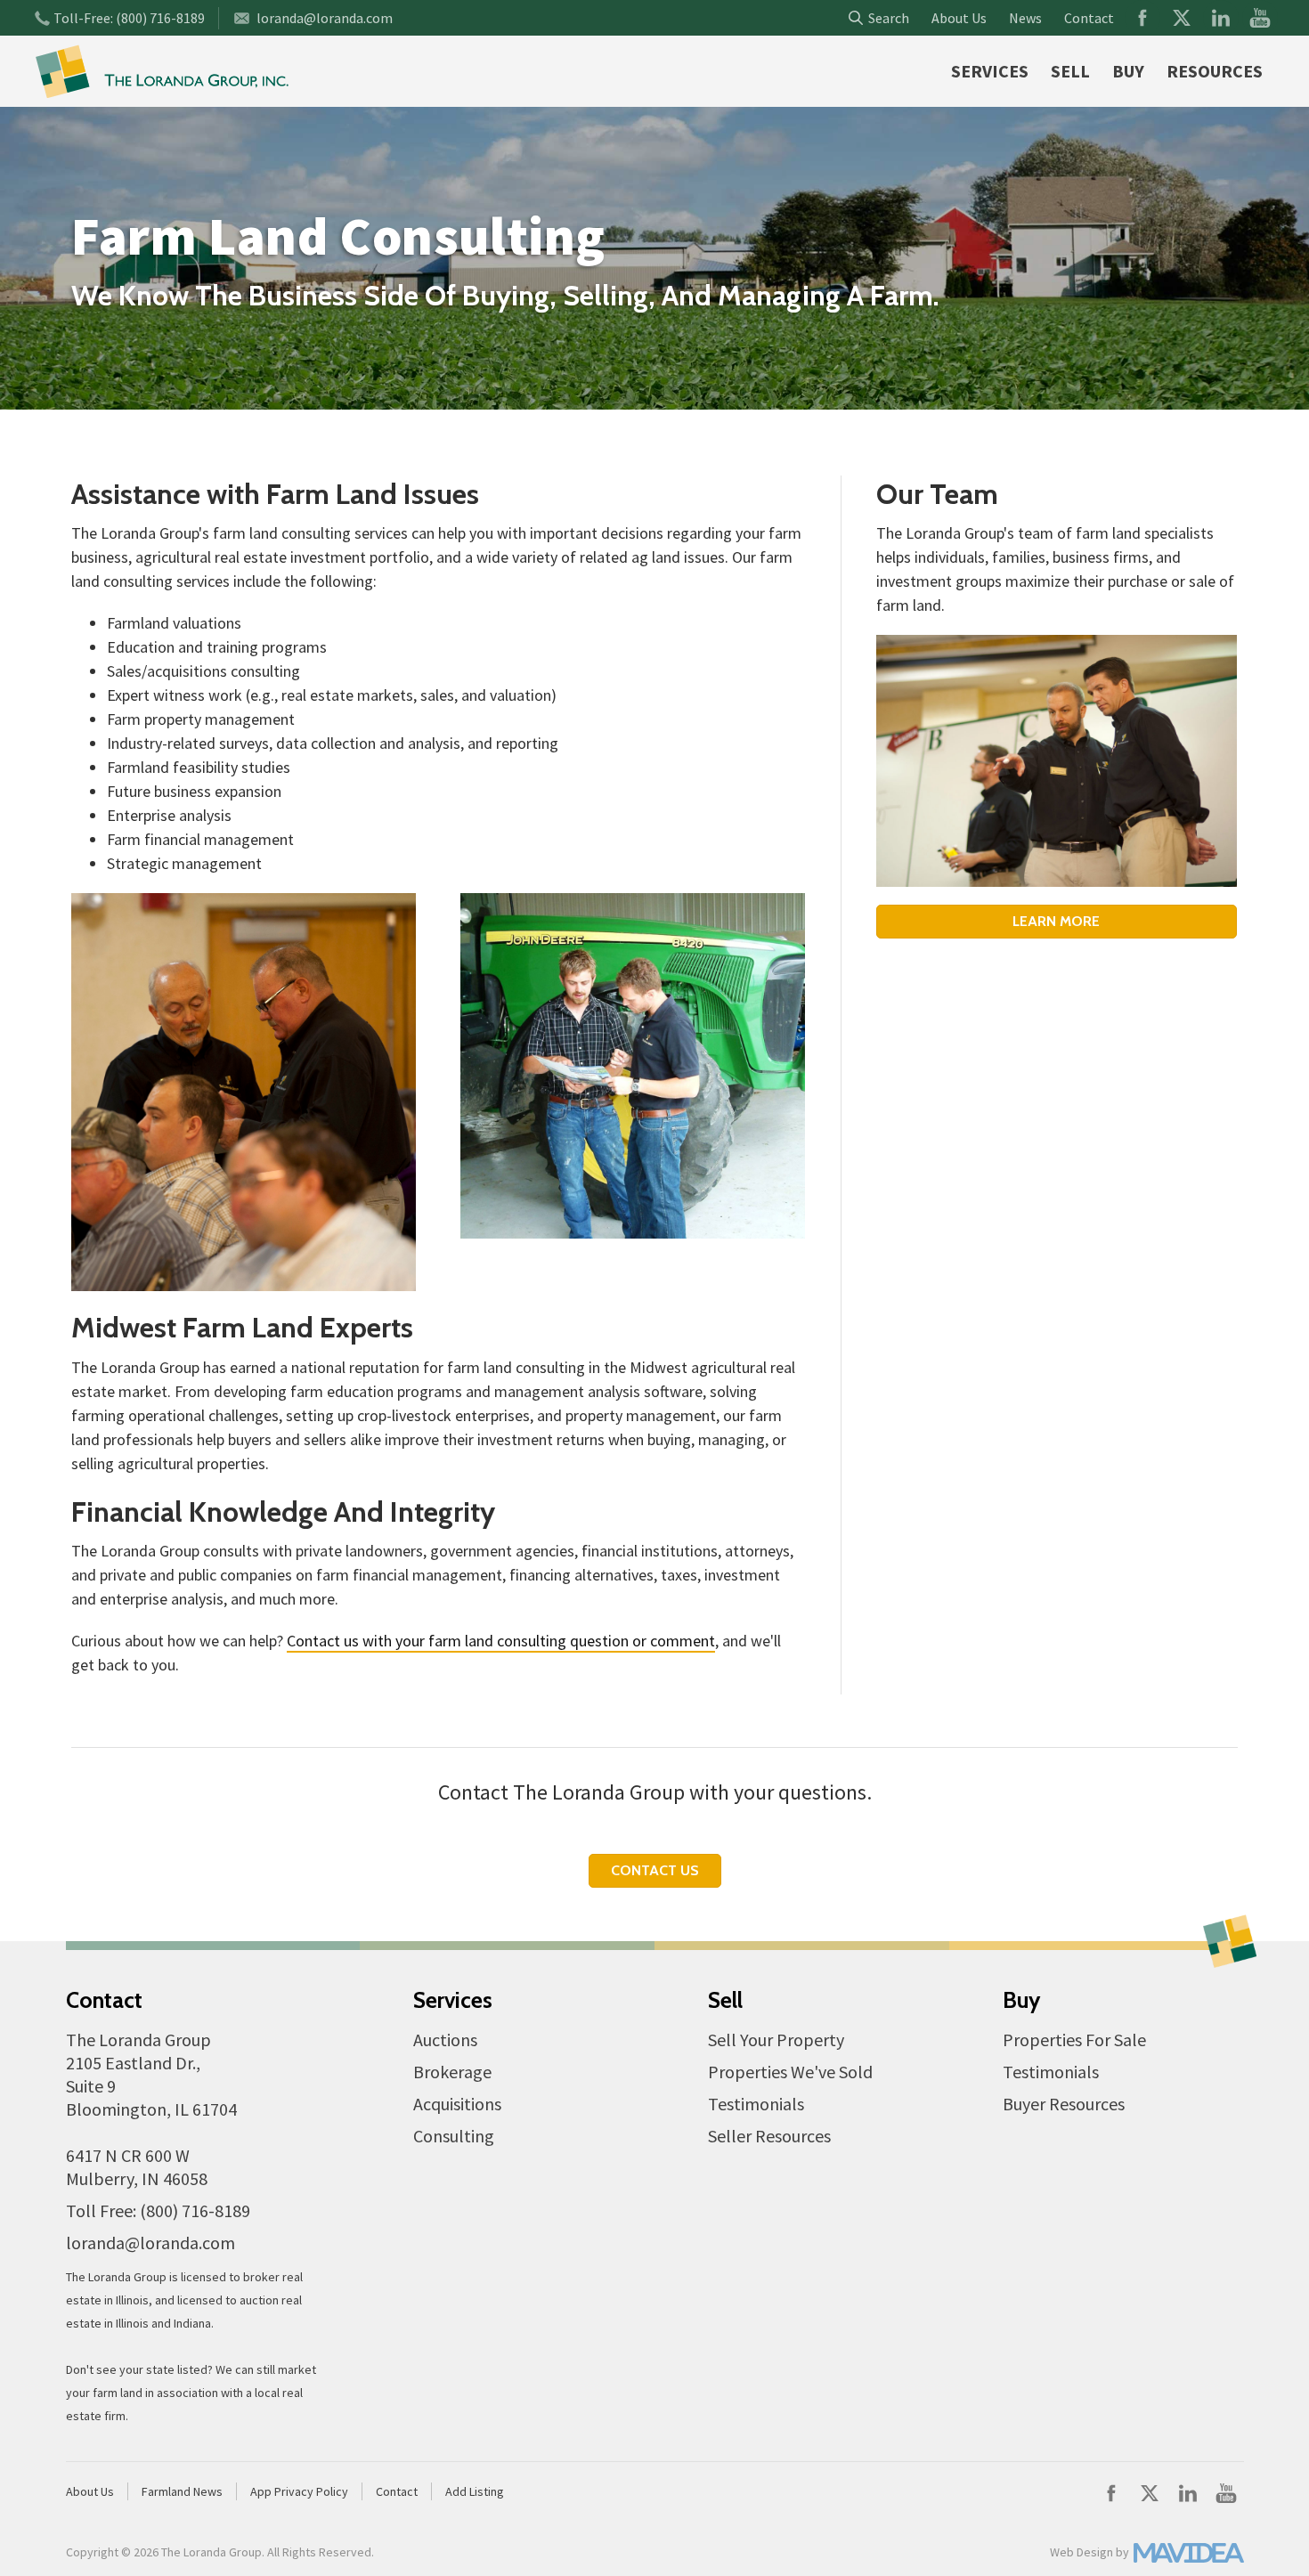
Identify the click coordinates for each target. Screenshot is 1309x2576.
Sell (1070, 71)
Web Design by (1089, 2552)
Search (886, 18)
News (1025, 18)
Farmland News (182, 2491)
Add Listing (475, 2491)
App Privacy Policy (299, 2491)
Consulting (454, 2136)
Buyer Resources (1064, 2104)
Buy (1128, 71)
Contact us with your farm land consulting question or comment (501, 1641)
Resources (1215, 71)
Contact (1089, 18)
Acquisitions (457, 2104)
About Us (959, 18)
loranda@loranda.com (325, 18)
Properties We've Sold (790, 2072)
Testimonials (756, 2104)
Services (990, 71)
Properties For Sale (1074, 2040)
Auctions (445, 2040)
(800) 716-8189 (160, 18)
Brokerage (452, 2072)
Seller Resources (769, 2136)
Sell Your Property (776, 2040)
